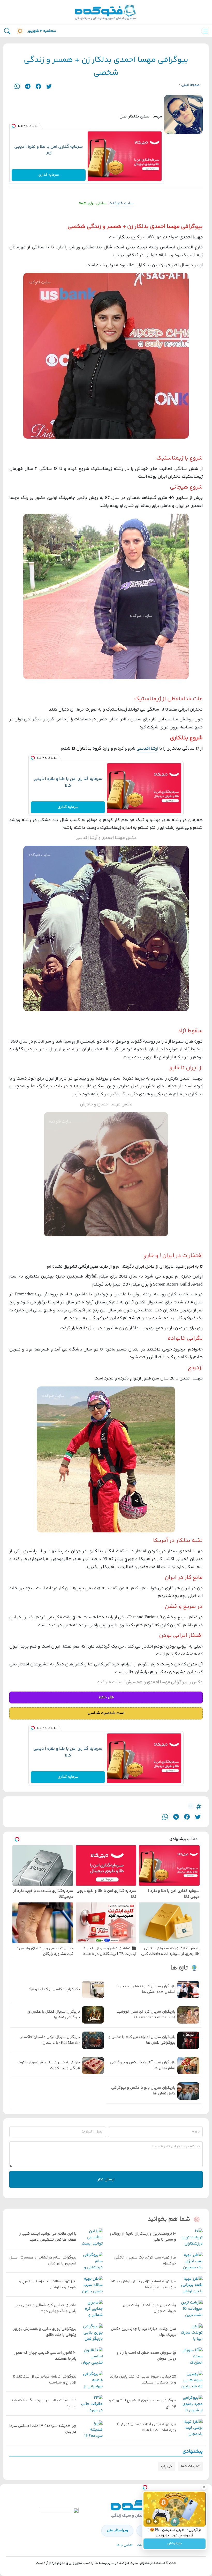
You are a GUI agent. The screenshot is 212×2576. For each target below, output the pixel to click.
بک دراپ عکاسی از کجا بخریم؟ (55, 1989)
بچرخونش (175, 2544)
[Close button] (204, 2487)
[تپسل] (14, 126)
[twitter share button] (49, 86)
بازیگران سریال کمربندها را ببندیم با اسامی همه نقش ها (146, 1990)
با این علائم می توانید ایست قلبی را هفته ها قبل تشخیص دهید (47, 2237)
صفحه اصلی (190, 85)
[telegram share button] (28, 86)
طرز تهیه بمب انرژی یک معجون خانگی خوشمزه (145, 2261)
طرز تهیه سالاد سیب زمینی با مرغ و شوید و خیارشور (48, 2285)
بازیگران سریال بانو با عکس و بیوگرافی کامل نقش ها (143, 2091)
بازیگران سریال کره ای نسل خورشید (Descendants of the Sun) (146, 2015)
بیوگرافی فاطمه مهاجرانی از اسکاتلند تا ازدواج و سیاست (45, 2380)
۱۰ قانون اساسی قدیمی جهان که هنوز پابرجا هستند (45, 2356)
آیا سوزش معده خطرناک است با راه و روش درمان (146, 2356)
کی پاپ (167, 2466)
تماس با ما (125, 2545)
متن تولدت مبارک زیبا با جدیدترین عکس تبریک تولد (143, 2332)
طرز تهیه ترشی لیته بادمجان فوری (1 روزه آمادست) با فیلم (146, 2427)
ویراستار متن (117, 2530)
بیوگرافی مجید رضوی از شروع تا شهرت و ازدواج (143, 2404)
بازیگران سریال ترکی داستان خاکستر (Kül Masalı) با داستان (50, 2040)
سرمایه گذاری (49, 175)
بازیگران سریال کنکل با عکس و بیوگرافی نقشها (54, 2015)
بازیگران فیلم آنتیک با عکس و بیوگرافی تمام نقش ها (143, 2066)
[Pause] (149, 2521)
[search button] (7, 31)
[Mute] (156, 2521)
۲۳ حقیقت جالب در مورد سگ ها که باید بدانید (44, 2404)
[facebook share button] (38, 86)
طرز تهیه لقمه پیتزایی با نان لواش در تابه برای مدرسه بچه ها (143, 2285)
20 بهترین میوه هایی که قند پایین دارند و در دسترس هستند (143, 2380)
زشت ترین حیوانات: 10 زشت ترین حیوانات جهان (149, 2308)
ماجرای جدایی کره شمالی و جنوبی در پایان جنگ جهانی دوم (46, 2308)
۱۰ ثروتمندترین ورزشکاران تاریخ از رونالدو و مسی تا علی (143, 2237)
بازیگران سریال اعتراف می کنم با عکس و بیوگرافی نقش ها (142, 2040)
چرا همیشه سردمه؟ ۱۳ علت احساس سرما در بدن (43, 2429)
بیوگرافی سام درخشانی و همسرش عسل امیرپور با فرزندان (43, 2261)
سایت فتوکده (122, 203)
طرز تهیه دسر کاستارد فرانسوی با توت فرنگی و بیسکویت (49, 2066)
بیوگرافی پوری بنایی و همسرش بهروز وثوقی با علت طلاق (45, 2332)
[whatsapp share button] (17, 86)
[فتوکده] (106, 12)
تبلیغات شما (190, 2466)
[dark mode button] (19, 31)
